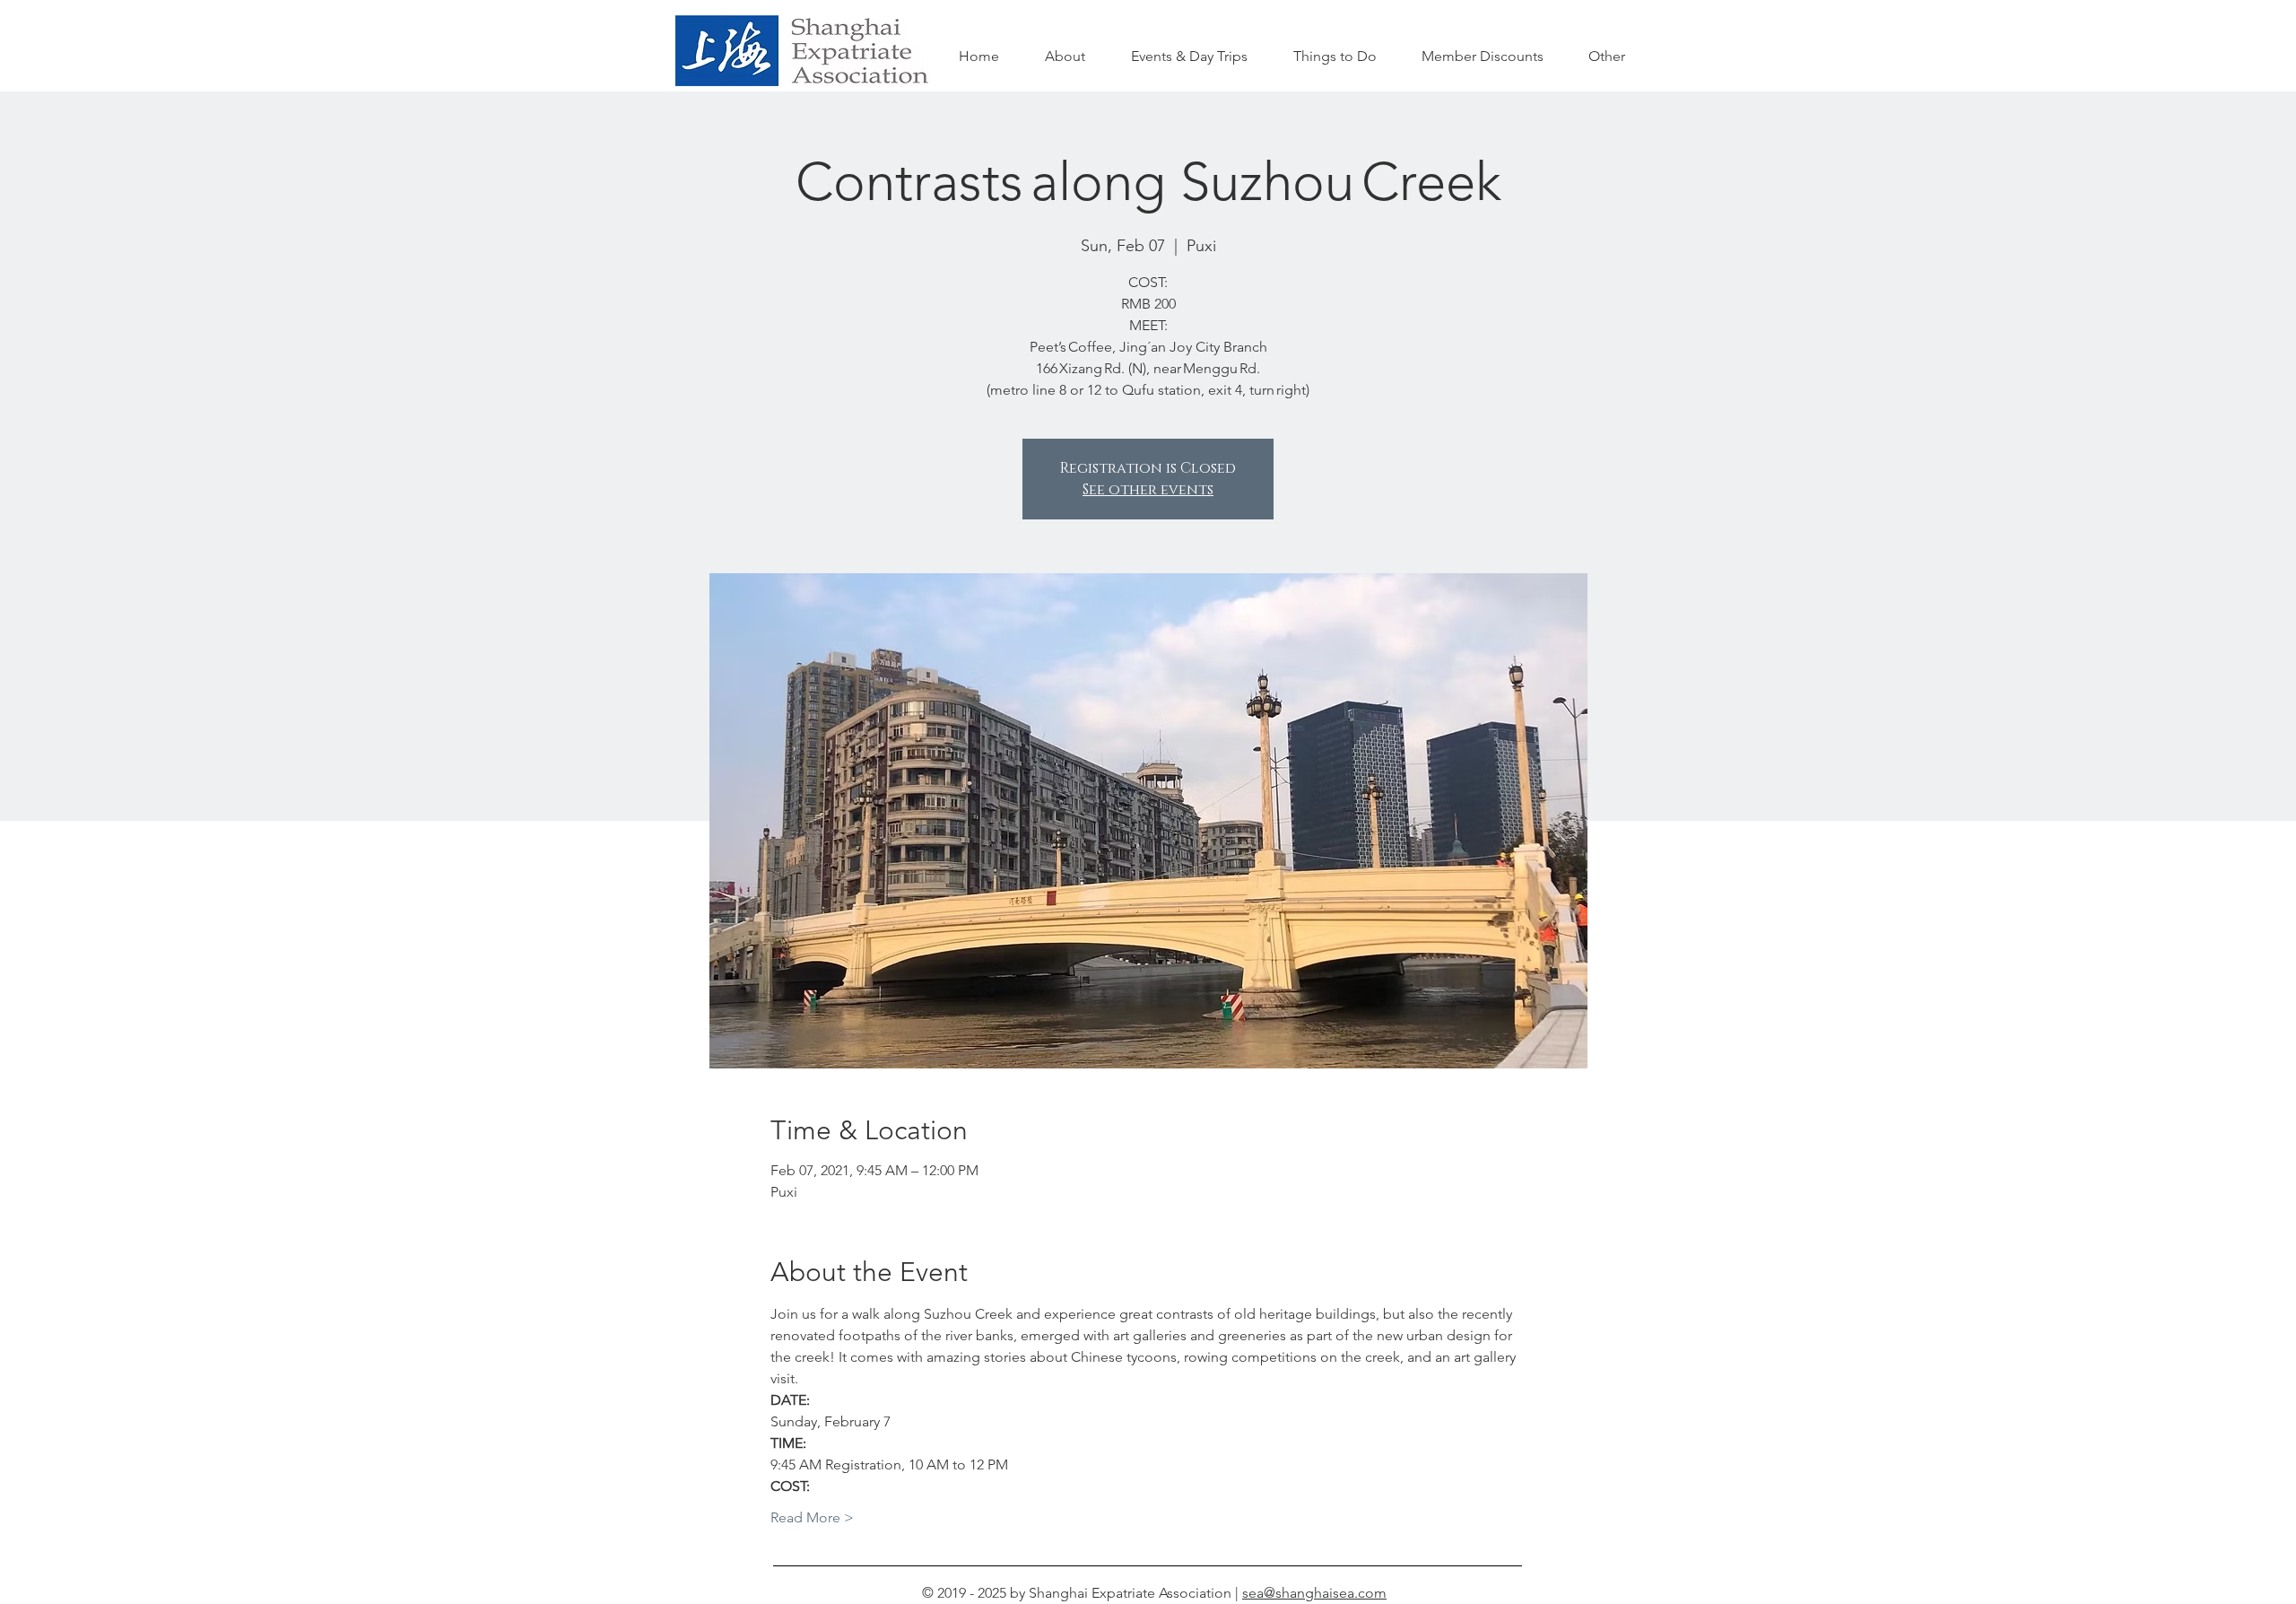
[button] (1335, 57)
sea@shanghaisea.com (1314, 1593)
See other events (1148, 490)
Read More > (812, 1517)
